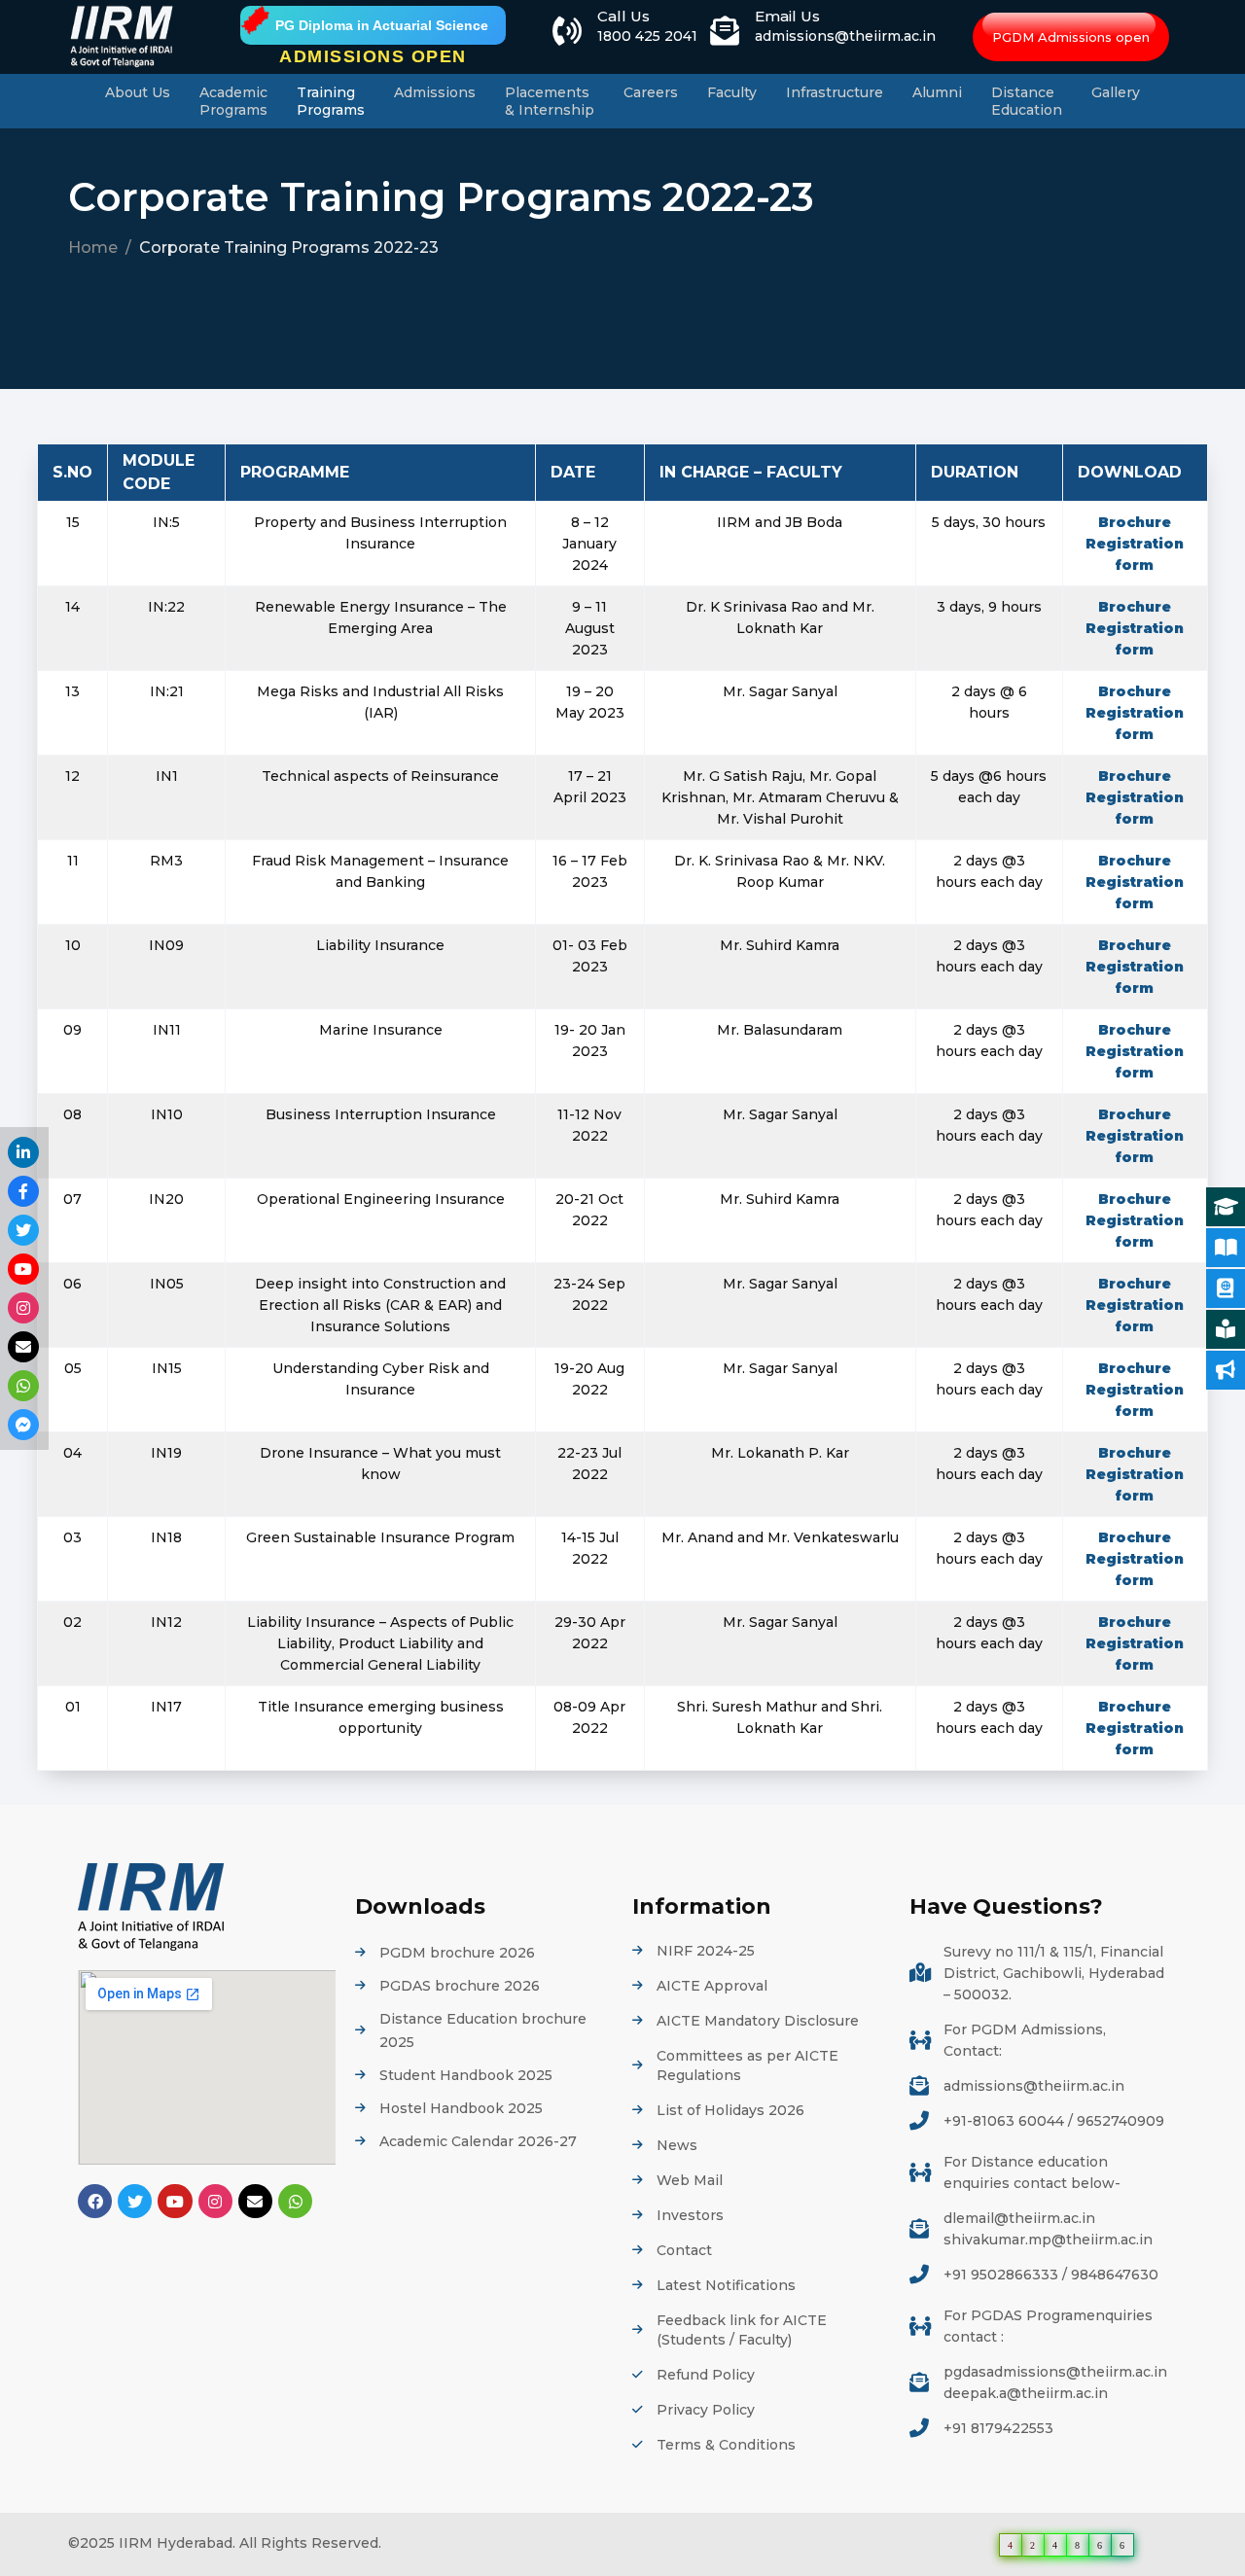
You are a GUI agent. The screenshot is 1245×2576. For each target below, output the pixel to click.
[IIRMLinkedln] (23, 1152)
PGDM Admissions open (1071, 37)
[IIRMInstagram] (23, 1308)
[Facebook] (95, 2201)
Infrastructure (835, 92)
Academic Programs (233, 101)
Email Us (787, 16)
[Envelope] (255, 2201)
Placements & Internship (550, 101)
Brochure (1135, 522)
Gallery (1116, 92)
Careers (651, 92)
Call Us (623, 16)
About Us (138, 92)
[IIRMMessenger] (23, 1425)
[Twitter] (135, 2201)
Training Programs (331, 101)
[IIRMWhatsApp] (23, 1386)
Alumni (937, 92)
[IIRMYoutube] (23, 1269)
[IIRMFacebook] (23, 1191)
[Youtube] (175, 2201)
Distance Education (1027, 101)
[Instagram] (215, 2201)
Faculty (732, 92)
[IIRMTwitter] (23, 1230)
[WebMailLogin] (23, 1347)
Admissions (435, 92)
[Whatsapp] (295, 2201)
